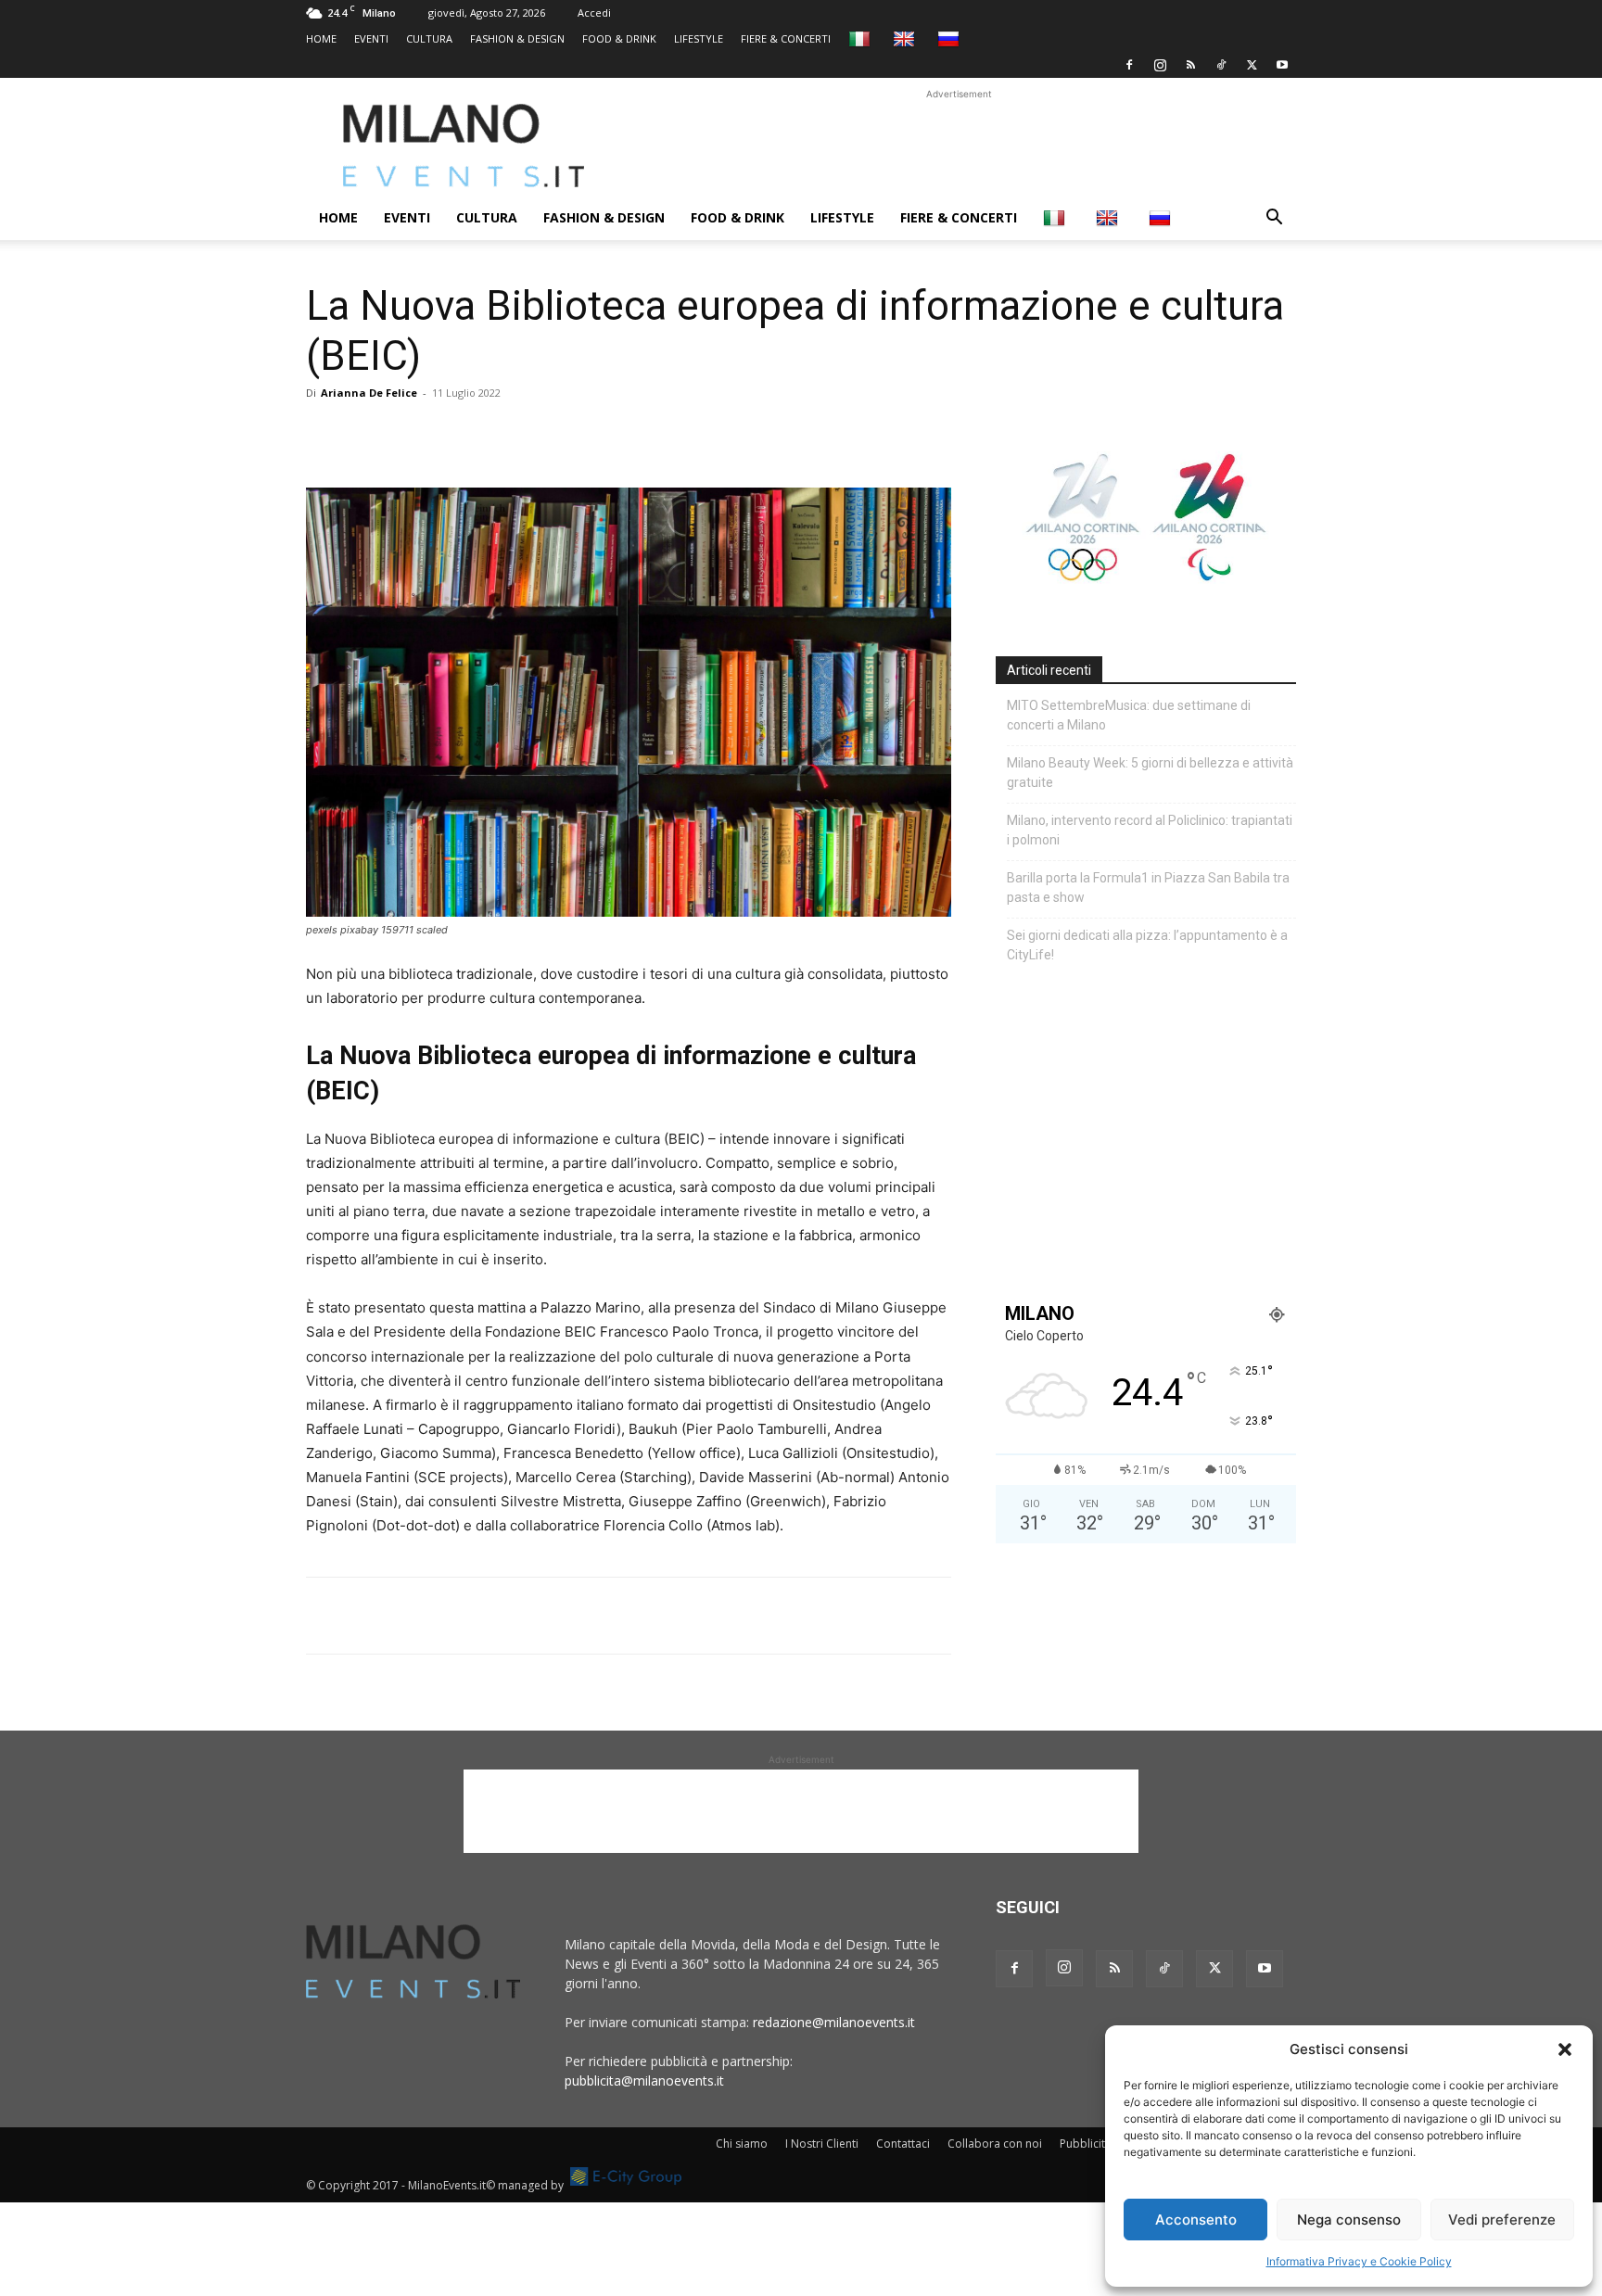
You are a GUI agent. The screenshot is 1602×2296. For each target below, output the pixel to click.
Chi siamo (742, 2144)
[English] (906, 38)
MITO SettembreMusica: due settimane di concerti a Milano (1129, 715)
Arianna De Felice (369, 393)
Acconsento (1196, 2220)
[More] (539, 435)
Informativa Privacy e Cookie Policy (1359, 2261)
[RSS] (1190, 65)
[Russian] (951, 38)
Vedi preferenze (1502, 2220)
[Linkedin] (452, 435)
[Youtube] (1282, 65)
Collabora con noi (995, 2144)
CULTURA (429, 38)
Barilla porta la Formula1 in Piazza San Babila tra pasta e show (1148, 888)
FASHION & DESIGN (517, 38)
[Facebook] (1129, 65)
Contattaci (903, 2144)
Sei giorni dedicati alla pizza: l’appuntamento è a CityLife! (1147, 945)
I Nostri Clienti (822, 2144)
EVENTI (371, 38)
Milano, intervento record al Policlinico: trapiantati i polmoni (1150, 830)
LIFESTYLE (699, 38)
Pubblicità (1086, 2144)
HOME (321, 38)
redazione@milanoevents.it (834, 2022)
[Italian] (862, 38)
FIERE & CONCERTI (786, 38)
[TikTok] (1221, 65)
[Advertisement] (959, 146)
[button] (1565, 2049)
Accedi (594, 13)
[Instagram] (1160, 65)
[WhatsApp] (410, 435)
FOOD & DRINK (619, 38)
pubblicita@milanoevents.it (644, 2080)
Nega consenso (1349, 2220)
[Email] (495, 435)
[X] (1252, 65)
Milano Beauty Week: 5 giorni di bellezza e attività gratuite (1150, 773)
